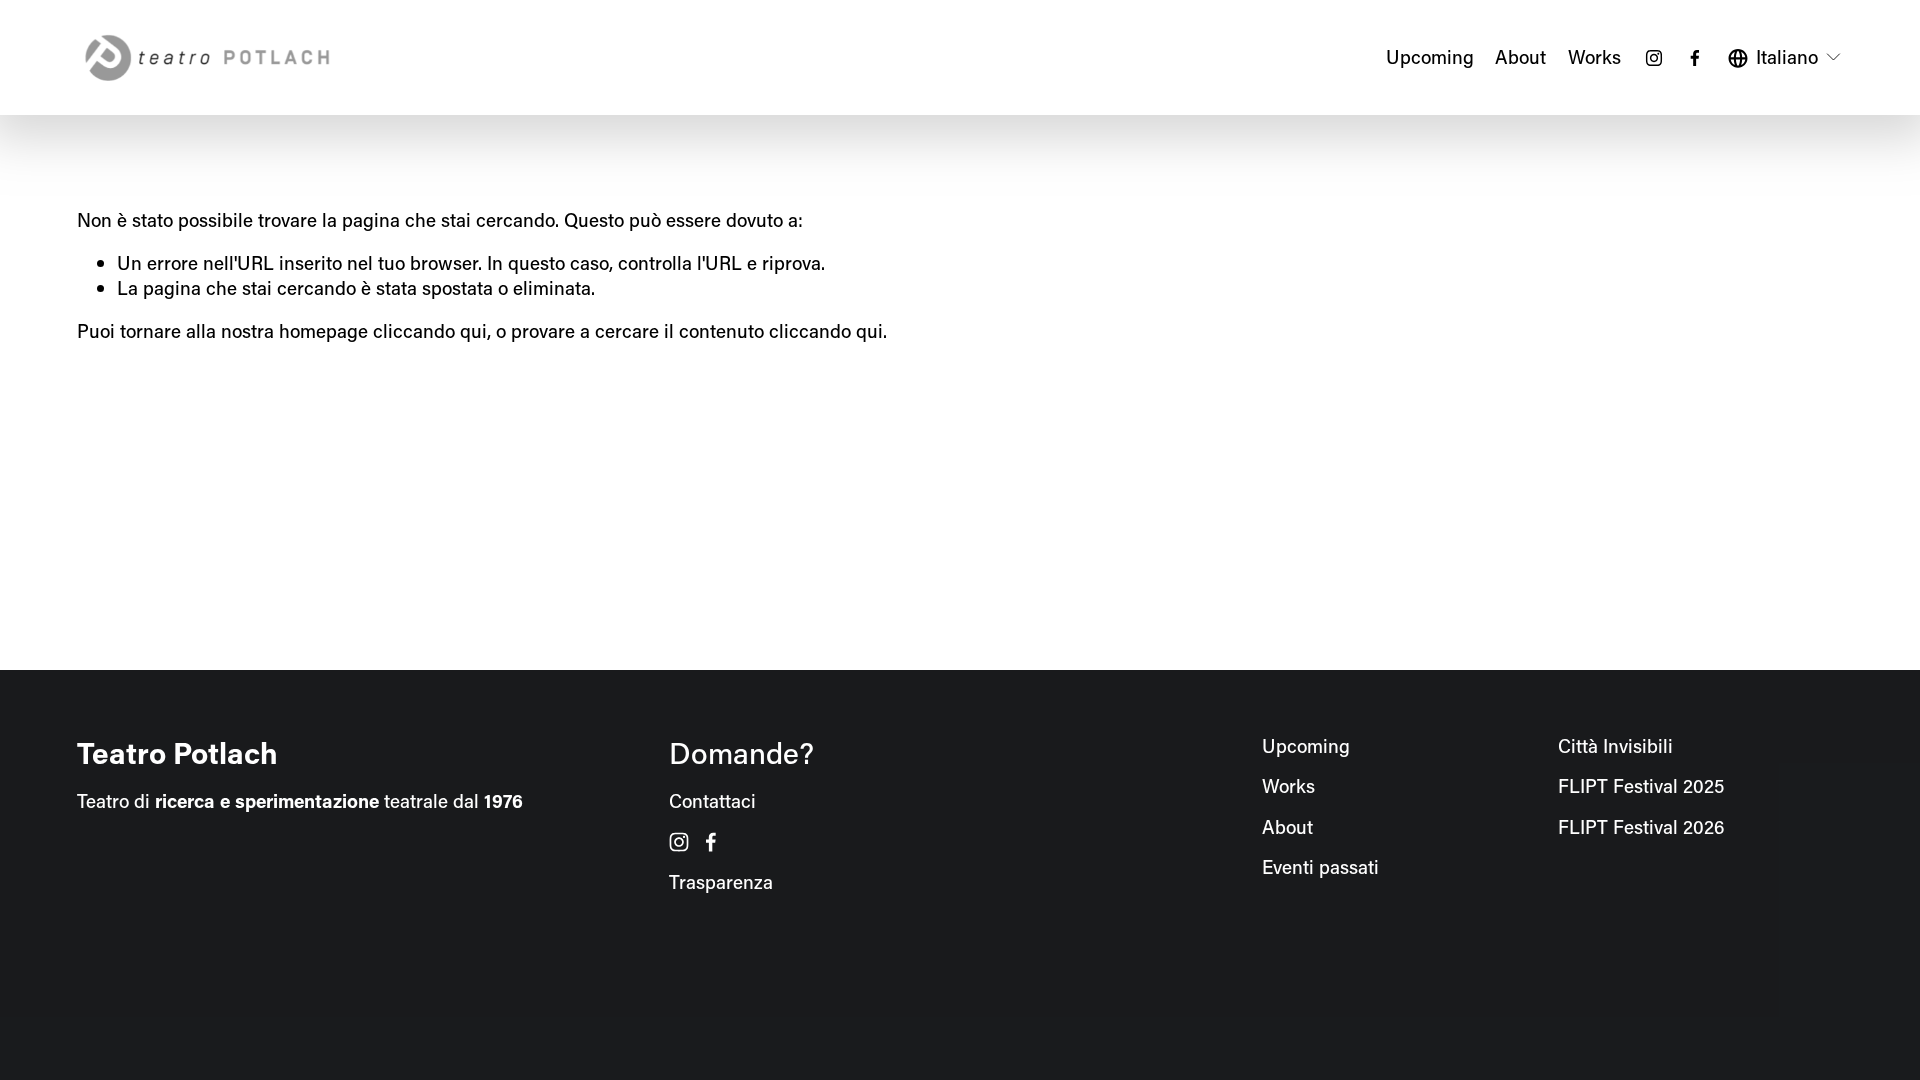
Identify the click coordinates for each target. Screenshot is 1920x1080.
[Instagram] (1654, 58)
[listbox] (1785, 57)
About (1520, 56)
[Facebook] (1695, 58)
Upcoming (1430, 56)
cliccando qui (430, 330)
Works (1594, 56)
